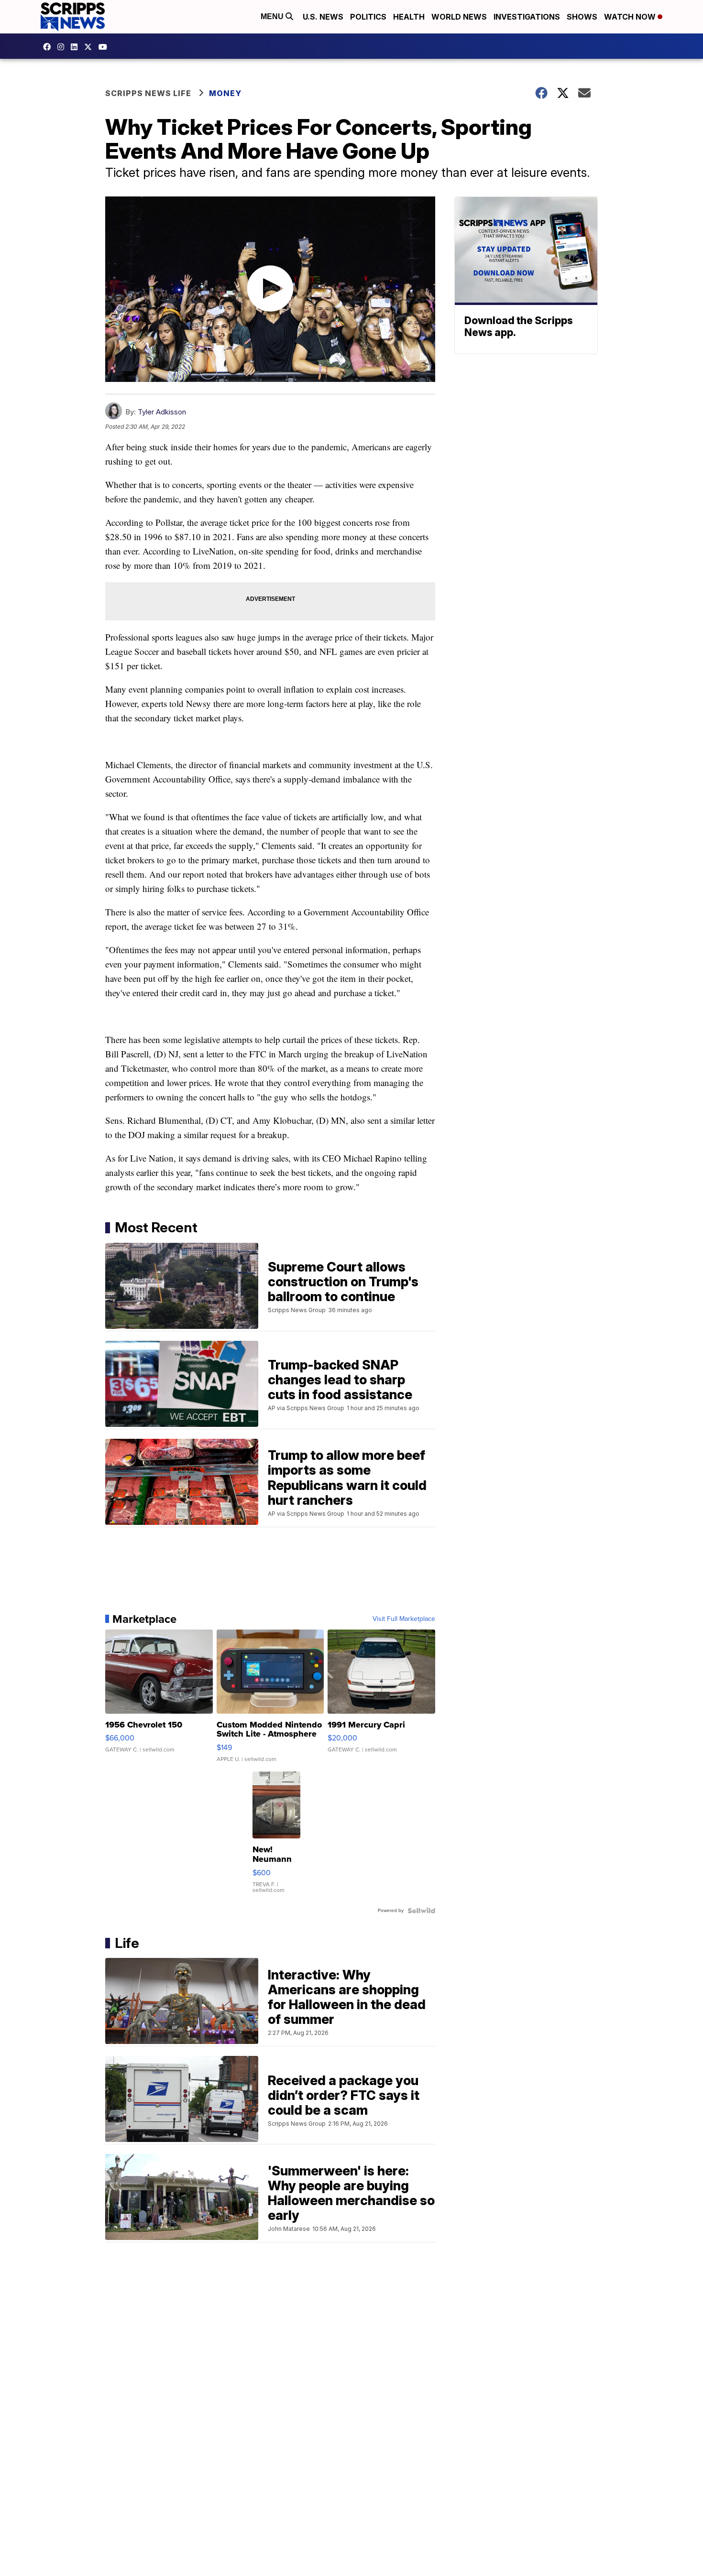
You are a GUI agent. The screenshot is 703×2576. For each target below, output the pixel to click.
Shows (582, 17)
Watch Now (631, 17)
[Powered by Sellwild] (421, 1911)
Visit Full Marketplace (404, 1619)
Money (225, 93)
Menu (273, 16)
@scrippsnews (105, 47)
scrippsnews (49, 47)
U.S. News (323, 17)
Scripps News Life (148, 93)
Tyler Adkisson (162, 412)
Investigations (527, 17)
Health (409, 17)
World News (459, 17)
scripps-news (77, 47)
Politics (368, 17)
